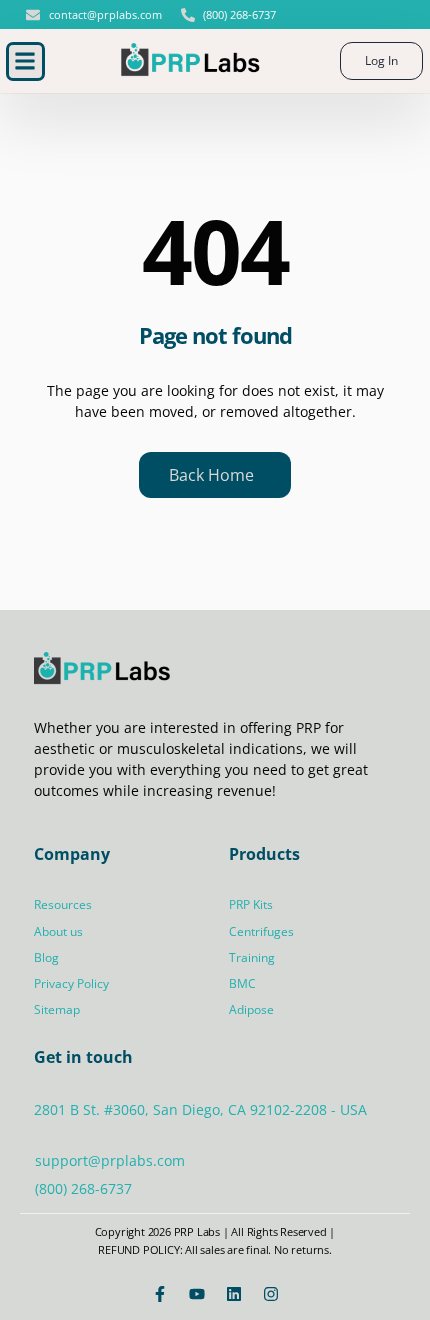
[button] (25, 61)
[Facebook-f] (160, 1294)
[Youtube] (197, 1294)
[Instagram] (271, 1294)
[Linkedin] (234, 1294)
